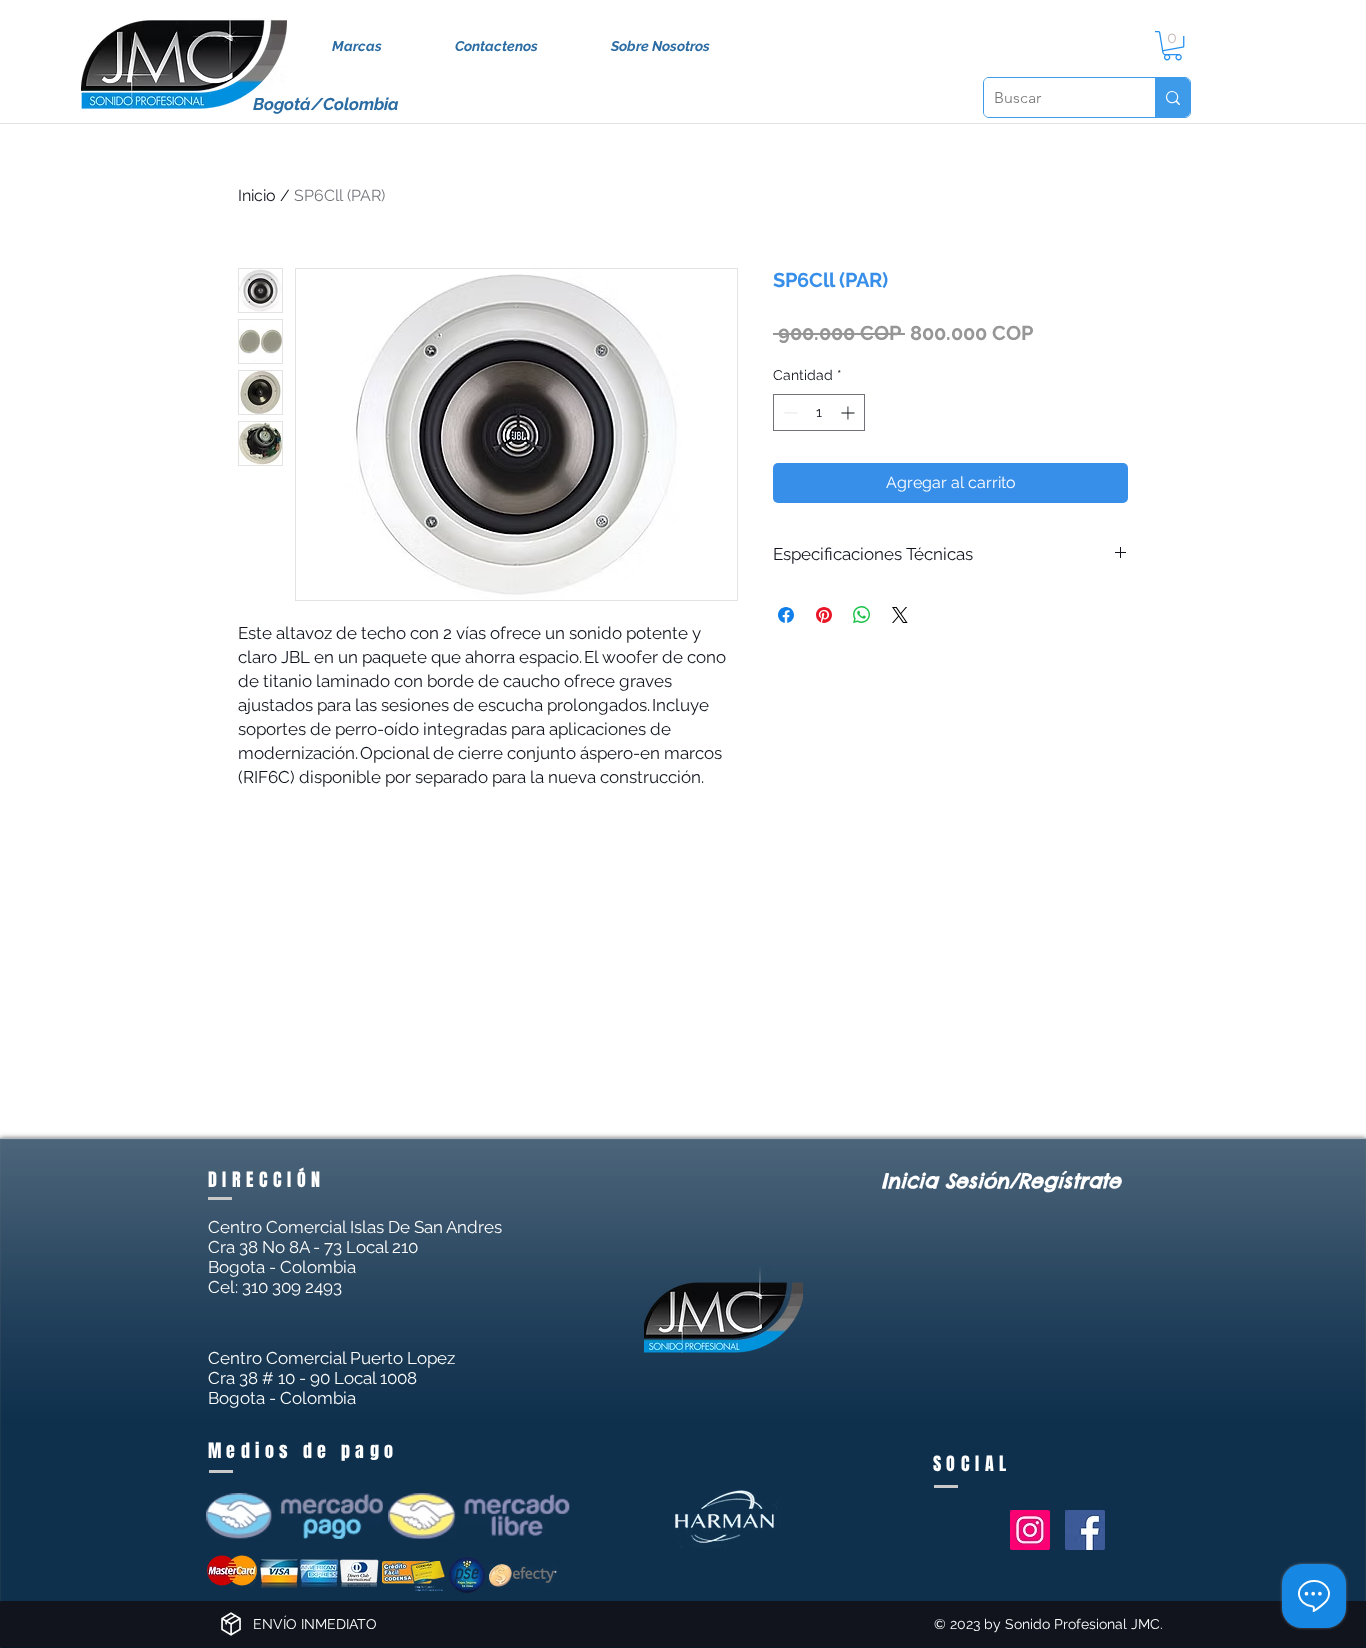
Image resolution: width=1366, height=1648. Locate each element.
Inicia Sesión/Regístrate (1001, 1180)
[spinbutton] (819, 412)
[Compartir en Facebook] (786, 615)
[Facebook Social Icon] (1085, 1530)
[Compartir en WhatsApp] (862, 615)
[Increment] (849, 412)
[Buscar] (1172, 97)
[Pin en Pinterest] (824, 615)
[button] (1172, 45)
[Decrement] (788, 412)
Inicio (257, 195)
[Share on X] (900, 615)
